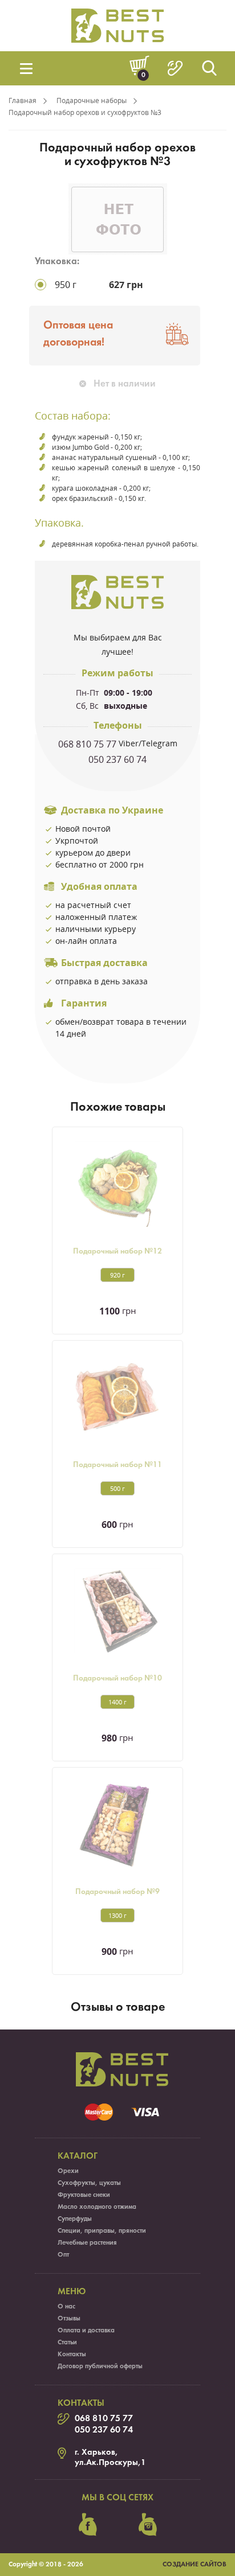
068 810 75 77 (87, 744)
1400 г (117, 1702)
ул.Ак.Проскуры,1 (110, 2463)
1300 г (117, 1915)
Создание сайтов (195, 2565)
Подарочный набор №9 (117, 1892)
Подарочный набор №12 (117, 1252)
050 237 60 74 (117, 759)
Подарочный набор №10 (117, 1679)
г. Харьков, (96, 2452)
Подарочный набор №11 (117, 1465)
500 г (117, 1488)
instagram (148, 2525)
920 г (117, 1275)
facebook (88, 2525)
